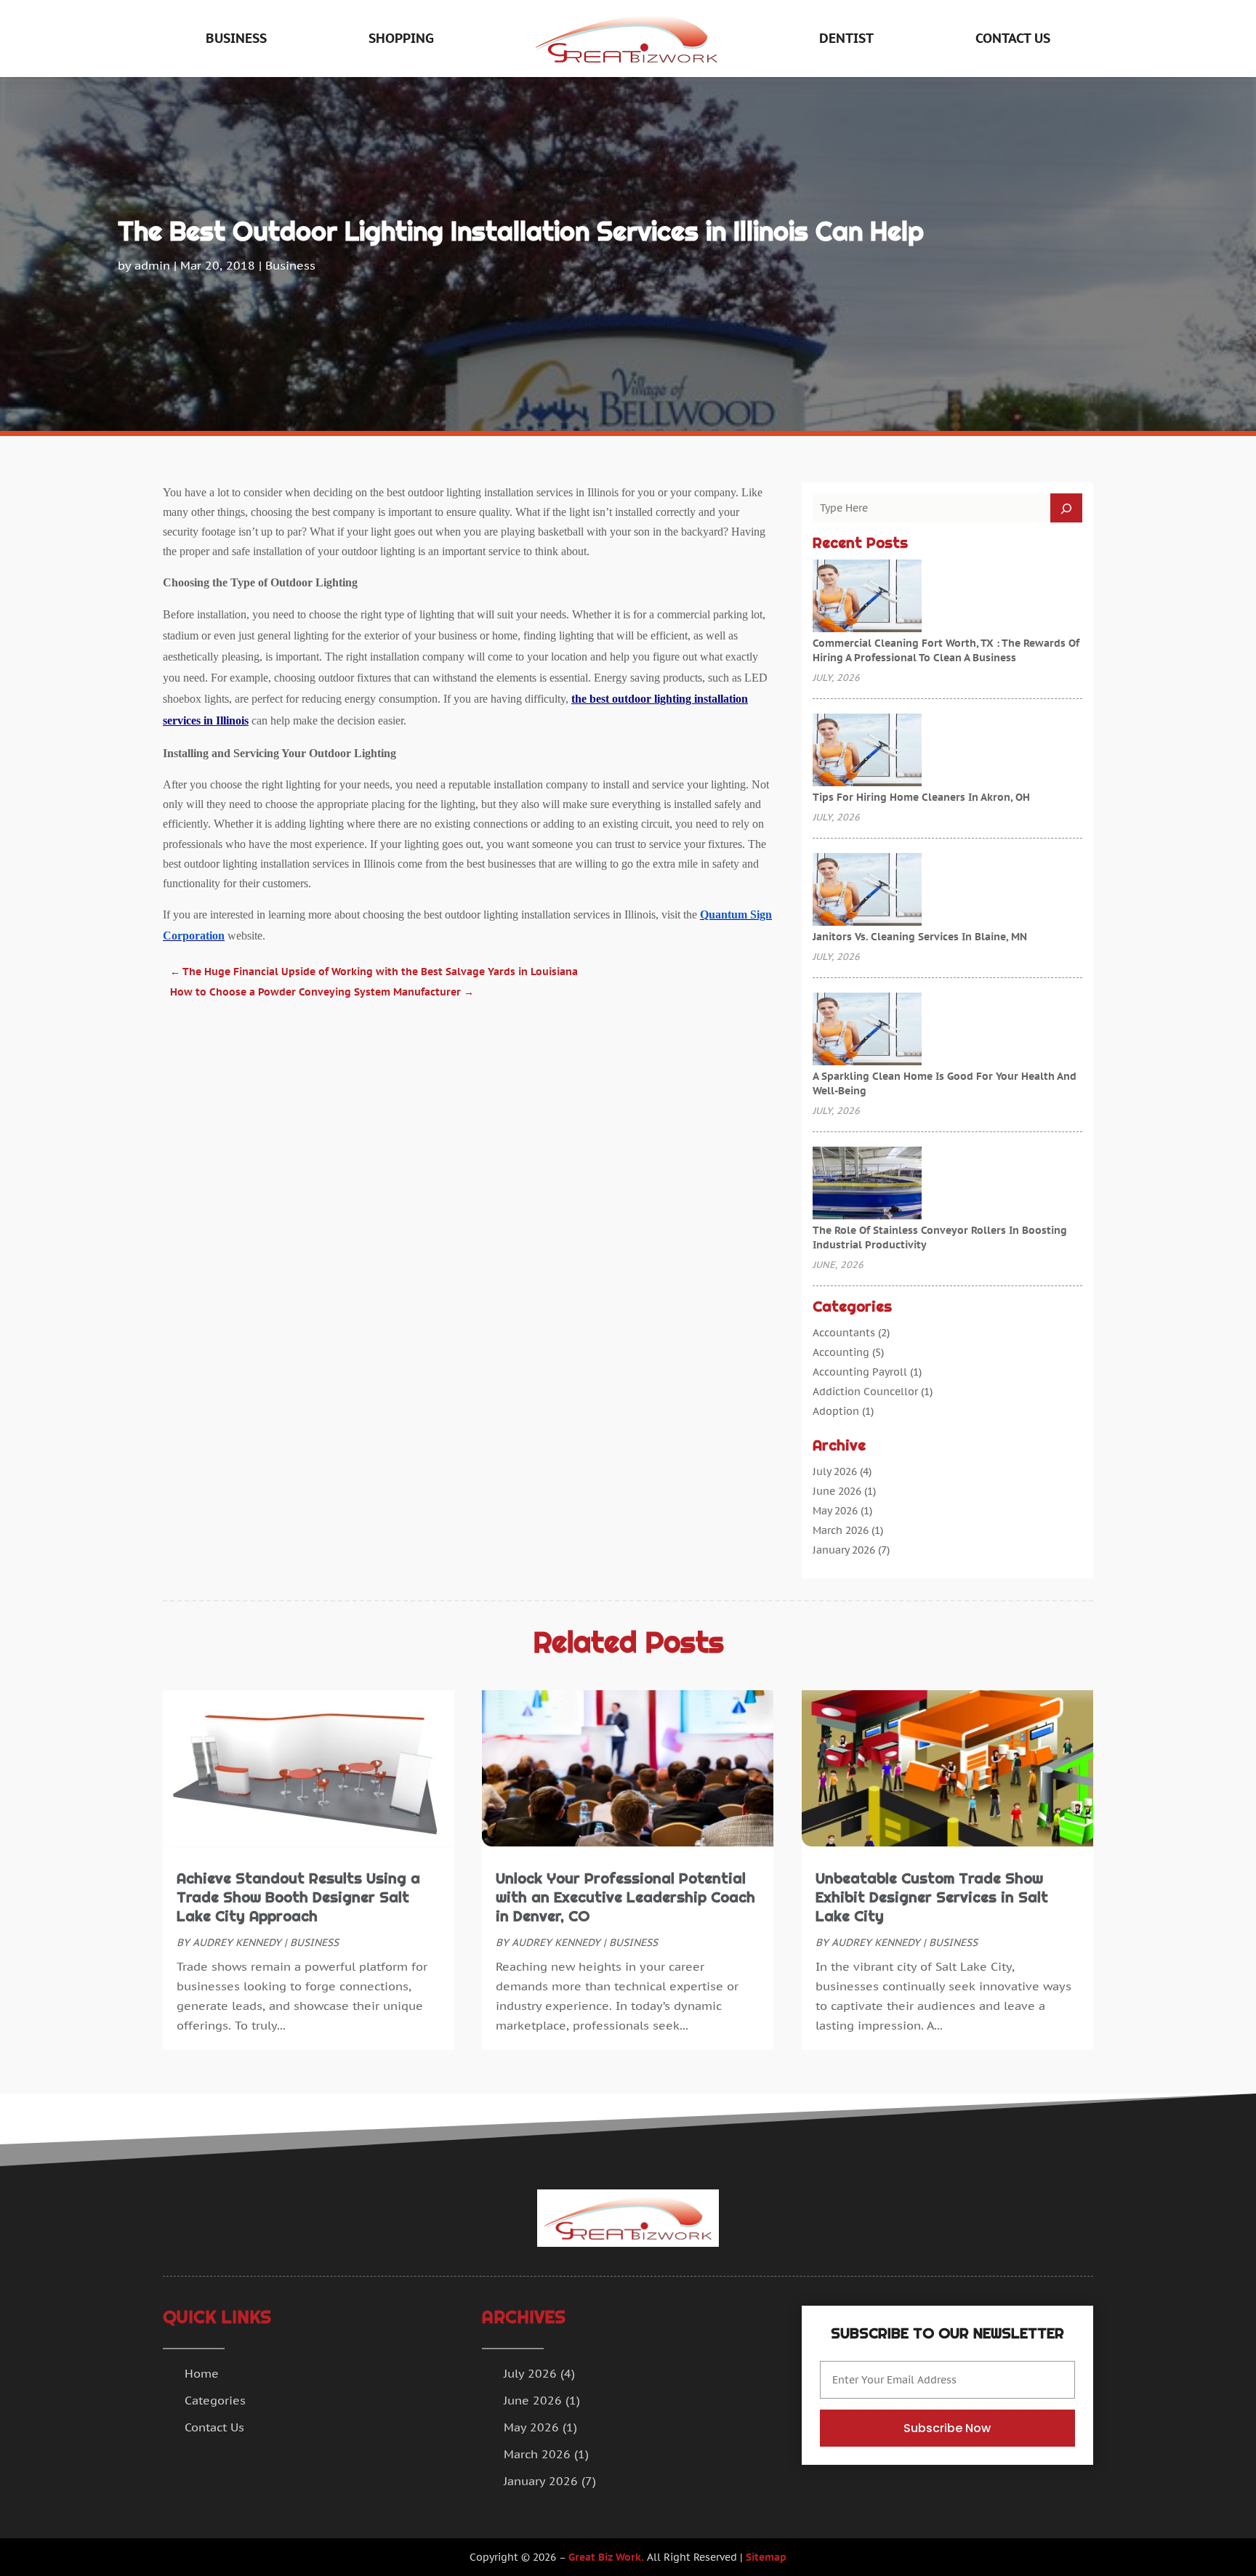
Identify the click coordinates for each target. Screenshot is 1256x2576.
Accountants (844, 1333)
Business (236, 38)
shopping (401, 38)
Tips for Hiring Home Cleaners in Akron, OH (921, 797)
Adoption (836, 1411)
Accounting (841, 1352)
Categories (215, 2400)
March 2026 (841, 1530)
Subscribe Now (947, 2428)
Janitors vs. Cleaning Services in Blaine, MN (920, 937)
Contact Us (1013, 38)
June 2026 (837, 1491)
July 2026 (835, 1471)
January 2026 (844, 1550)
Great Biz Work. (606, 2557)
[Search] (1066, 508)
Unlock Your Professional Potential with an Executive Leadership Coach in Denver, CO (625, 1897)
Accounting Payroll (860, 1372)
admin (152, 265)
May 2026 (835, 1511)
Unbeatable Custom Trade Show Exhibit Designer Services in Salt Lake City (932, 1897)
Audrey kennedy (237, 1942)
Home (202, 2373)
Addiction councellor (865, 1392)
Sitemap (766, 2557)
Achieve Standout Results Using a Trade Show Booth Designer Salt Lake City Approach (298, 1897)
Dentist (846, 38)
